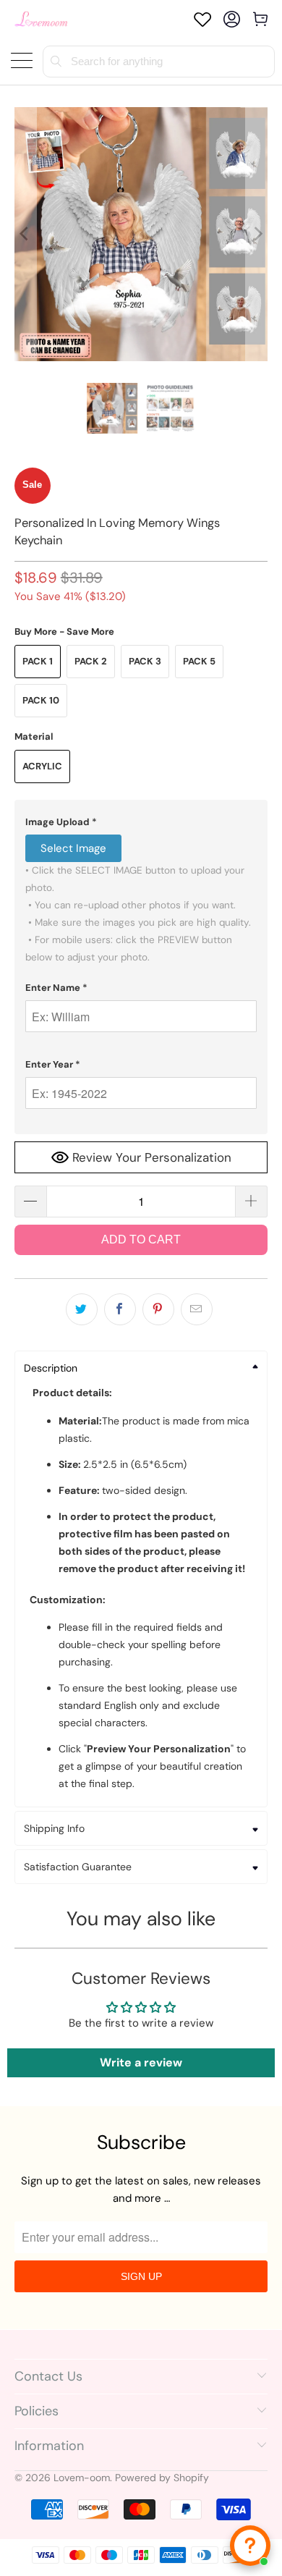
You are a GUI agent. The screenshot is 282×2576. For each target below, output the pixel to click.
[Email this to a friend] (197, 1309)
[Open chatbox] (250, 2546)
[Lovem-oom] (41, 19)
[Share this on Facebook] (120, 1309)
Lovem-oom (82, 2478)
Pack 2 (91, 661)
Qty (23, 1171)
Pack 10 (41, 700)
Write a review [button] (141, 2062)
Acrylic (42, 766)
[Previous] (25, 234)
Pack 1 (38, 661)
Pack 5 (199, 661)
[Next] (257, 234)
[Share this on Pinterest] (158, 1309)
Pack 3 (145, 661)
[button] (141, 822)
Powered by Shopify (162, 2478)
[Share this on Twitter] (82, 1309)
